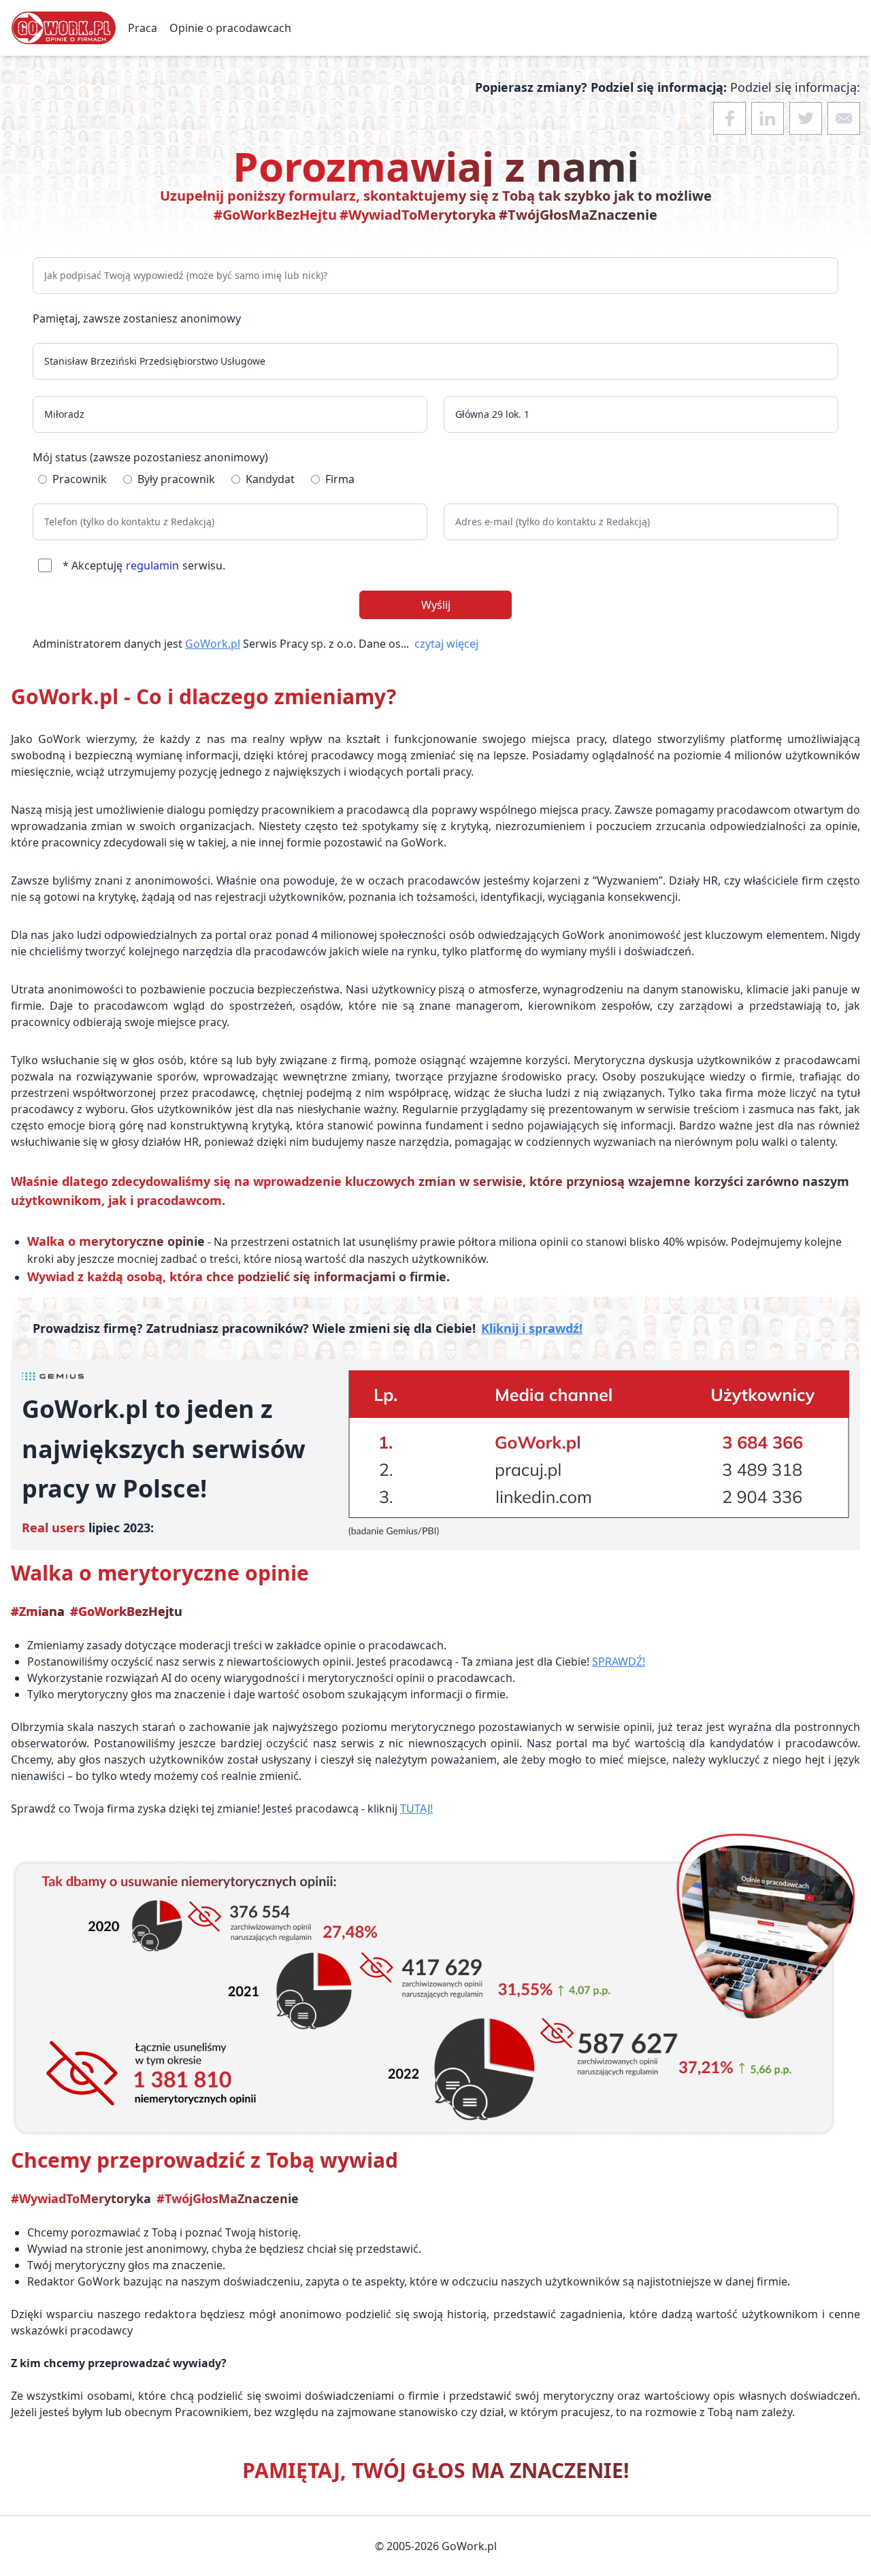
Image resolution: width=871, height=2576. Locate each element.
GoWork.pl (213, 644)
